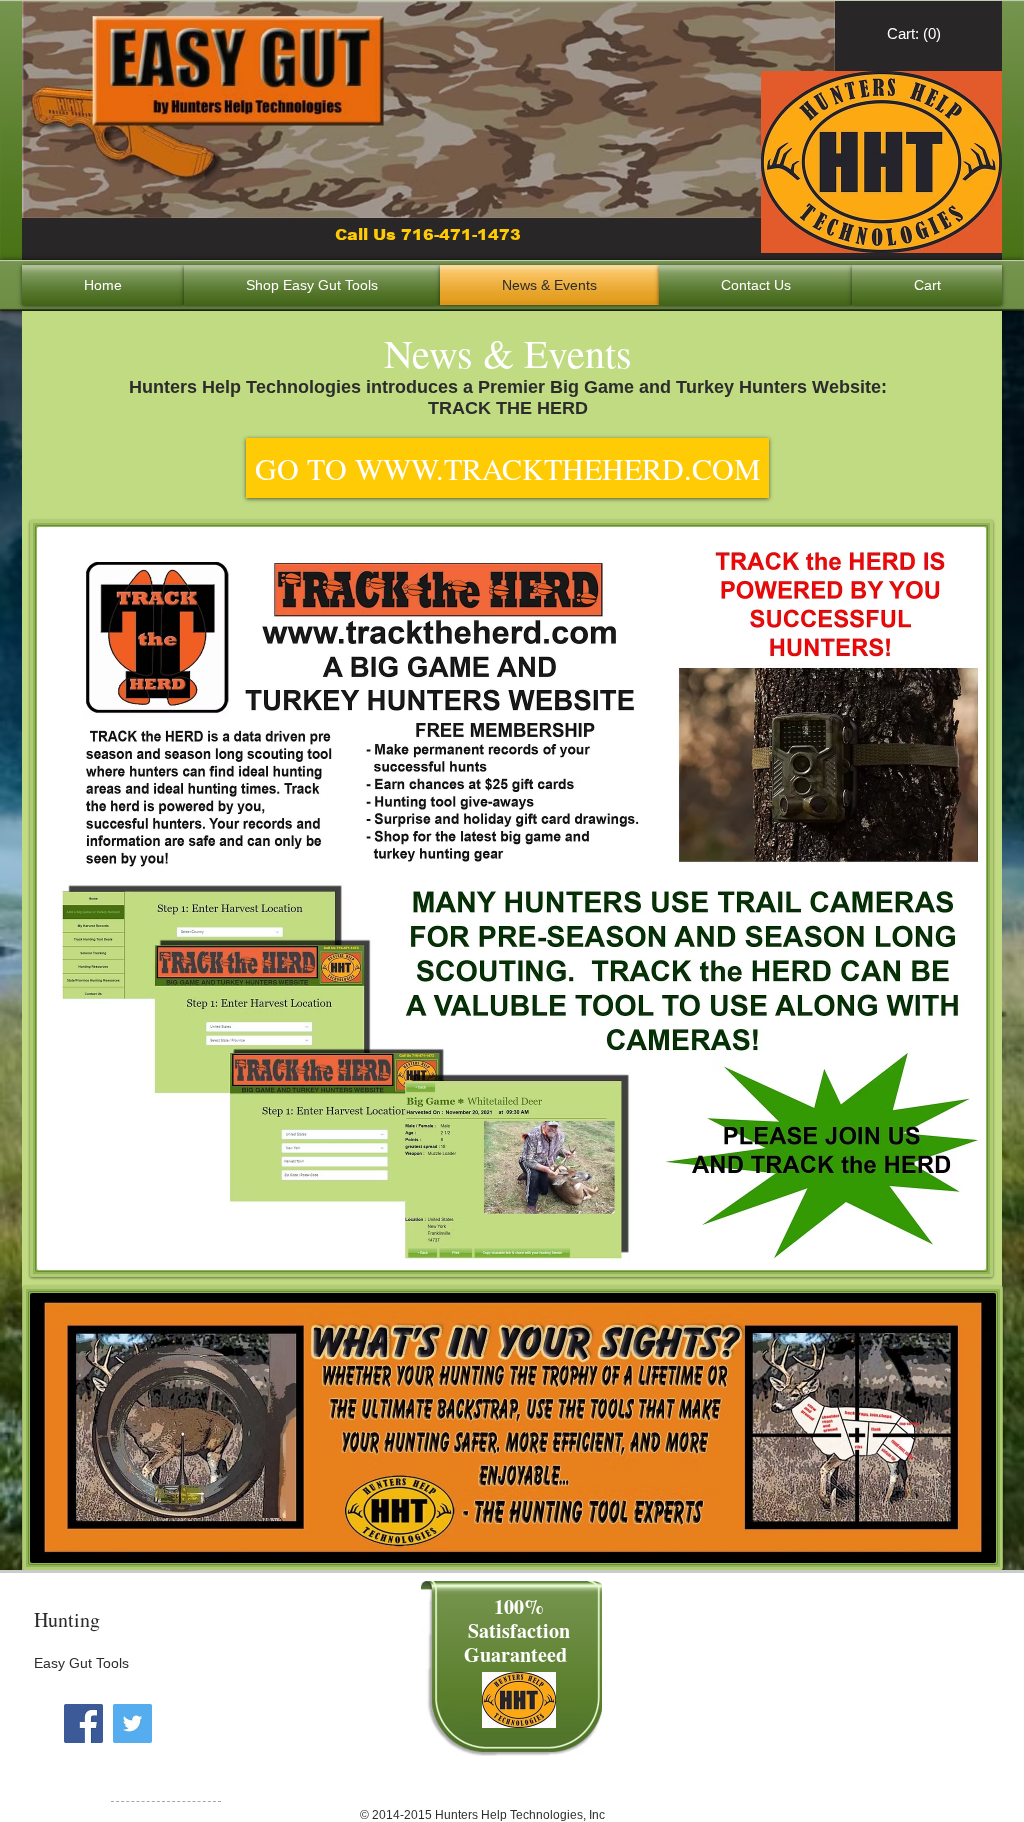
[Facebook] (83, 1723)
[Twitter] (132, 1723)
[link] (915, 34)
